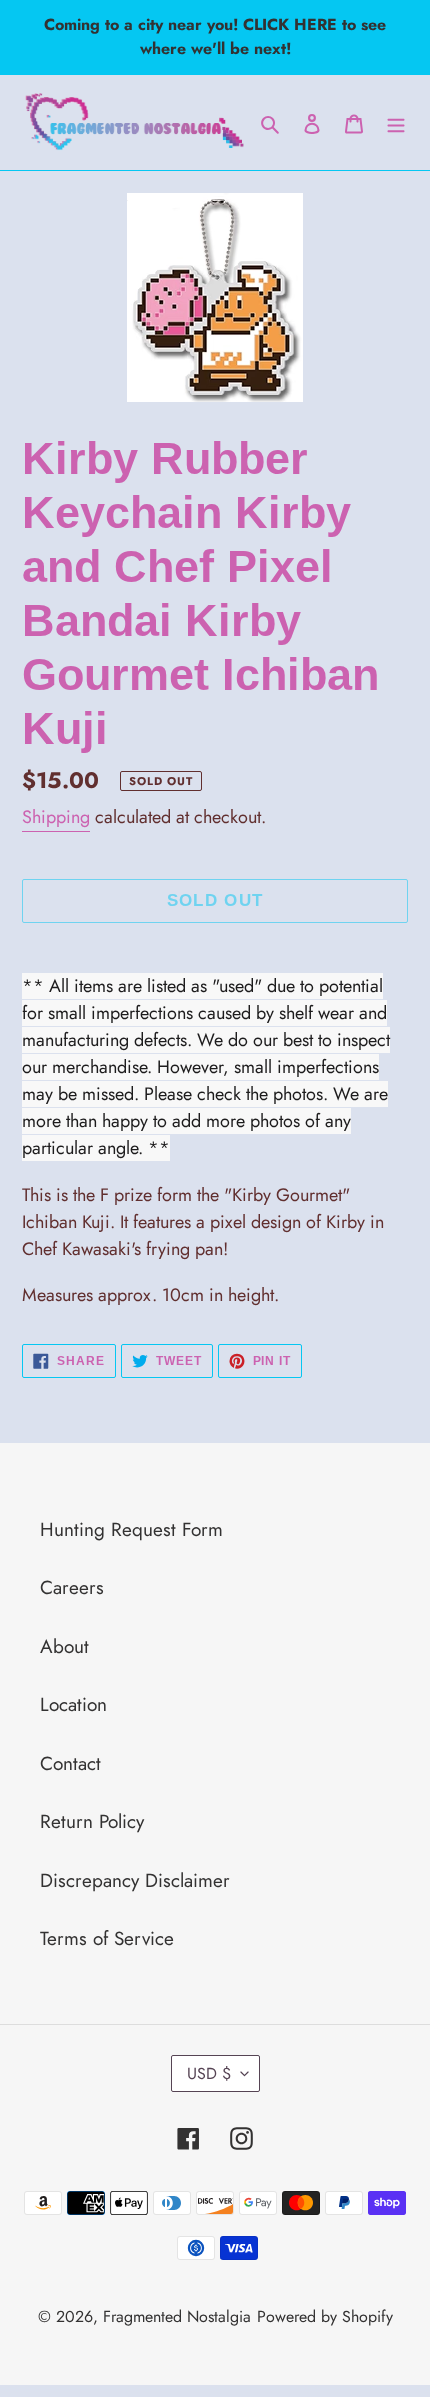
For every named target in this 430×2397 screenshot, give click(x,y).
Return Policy (92, 1821)
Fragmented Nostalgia (177, 2316)
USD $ (209, 2073)
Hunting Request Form (131, 1529)
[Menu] (396, 122)
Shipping (56, 817)
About (64, 1646)
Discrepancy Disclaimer (135, 1880)
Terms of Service (107, 1938)
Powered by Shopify (325, 2316)
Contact (70, 1763)
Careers (72, 1587)
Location (73, 1704)
